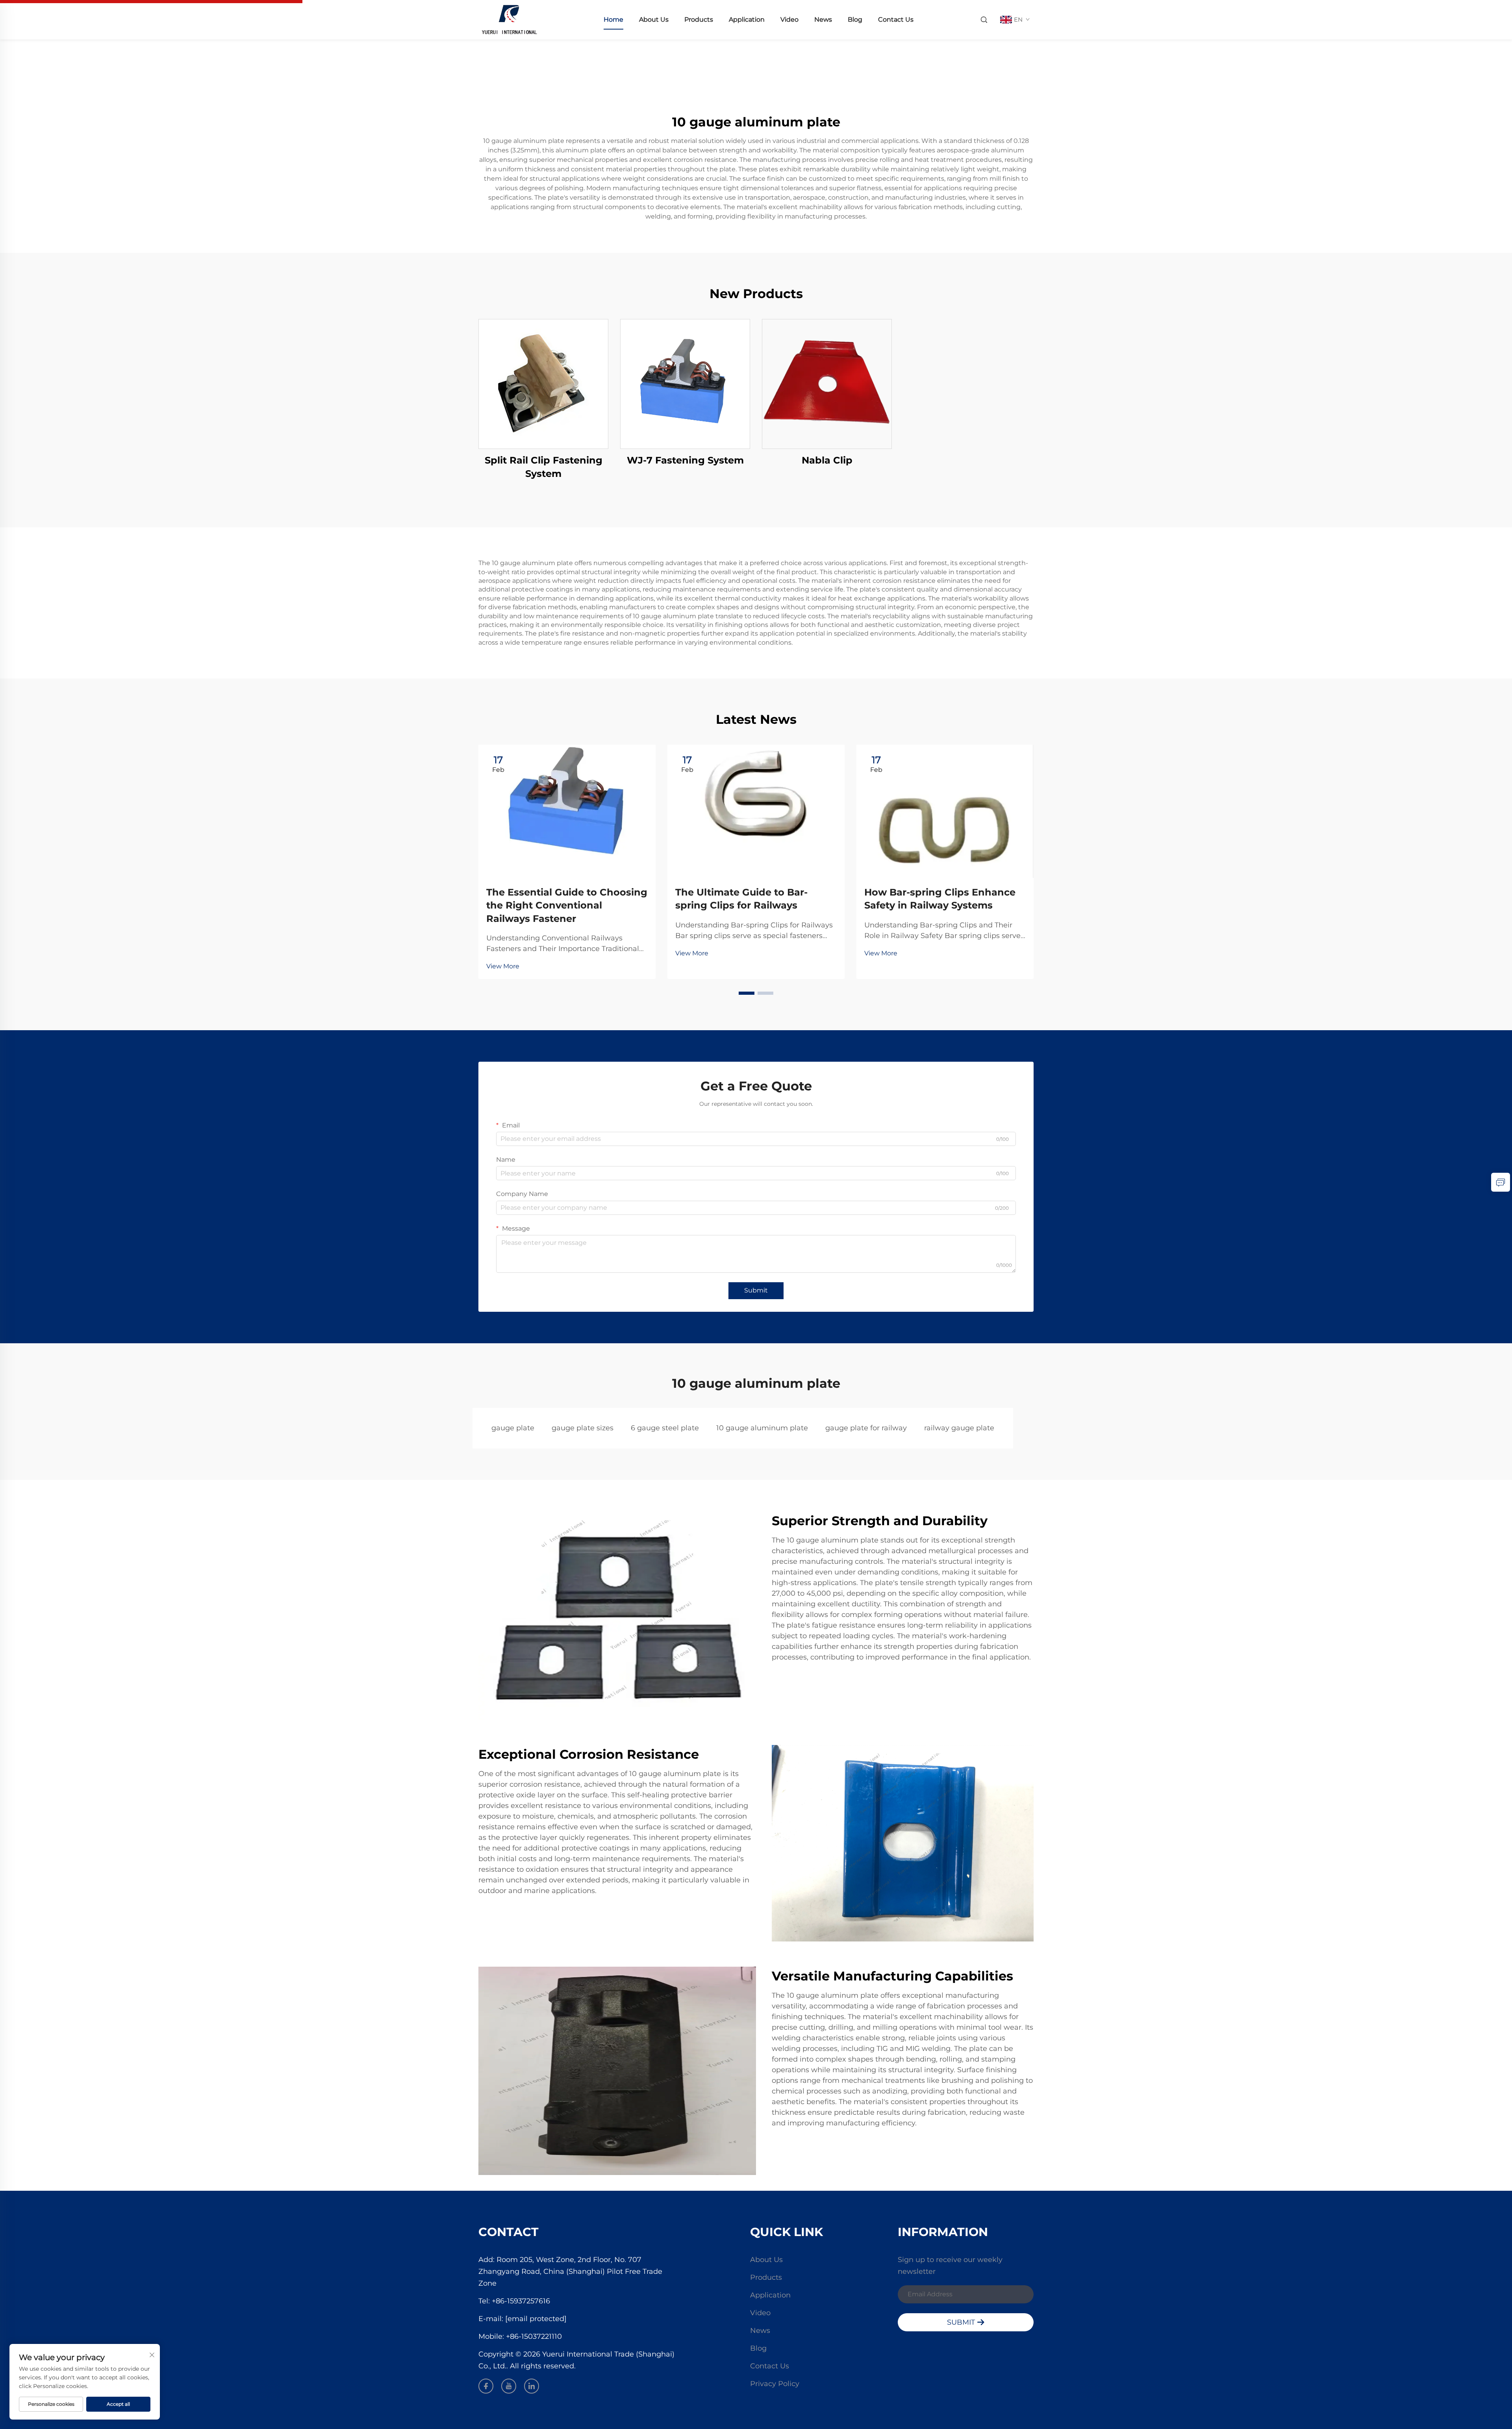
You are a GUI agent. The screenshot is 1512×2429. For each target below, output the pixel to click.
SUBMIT (962, 2322)
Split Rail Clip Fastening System (544, 467)
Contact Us (896, 19)
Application (747, 19)
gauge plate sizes (583, 1428)
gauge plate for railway (866, 1428)
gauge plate (513, 1428)
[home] (509, 19)
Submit (756, 1290)
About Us (654, 19)
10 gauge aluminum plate (762, 1428)
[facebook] (486, 2386)
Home (613, 19)
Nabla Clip (827, 460)
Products (699, 19)
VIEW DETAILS (543, 384)
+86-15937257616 (521, 2301)
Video (789, 19)
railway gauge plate (959, 1428)
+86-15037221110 (534, 2336)
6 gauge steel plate (665, 1428)
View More (503, 966)
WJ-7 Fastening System (685, 460)
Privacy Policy (775, 2384)
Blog (855, 19)
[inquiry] (1501, 1182)
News (823, 19)
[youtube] (509, 2386)
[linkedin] (532, 2386)
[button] (747, 993)
